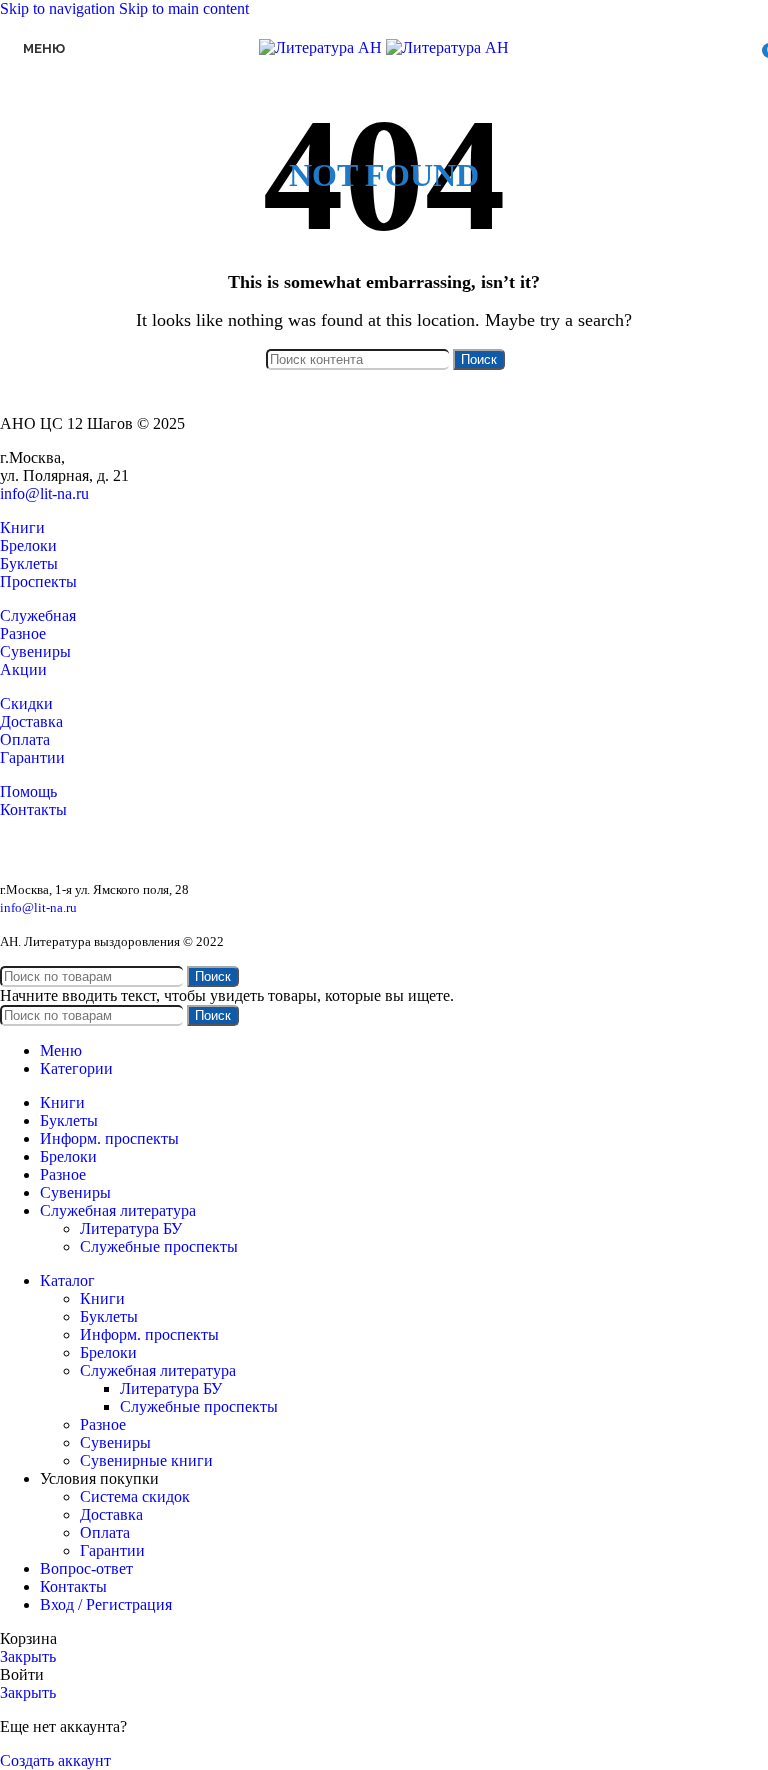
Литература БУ (131, 1228)
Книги (22, 527)
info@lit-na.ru (44, 493)
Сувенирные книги (146, 1460)
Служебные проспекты (159, 1246)
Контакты (33, 809)
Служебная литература (158, 1370)
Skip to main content (184, 8)
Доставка (31, 721)
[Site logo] (322, 47)
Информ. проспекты (149, 1334)
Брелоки (28, 545)
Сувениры (35, 651)
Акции (23, 669)
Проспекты (38, 581)
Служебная (38, 615)
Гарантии (32, 757)
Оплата (25, 739)
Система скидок (135, 1496)
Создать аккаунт (55, 1760)
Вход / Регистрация (106, 1604)
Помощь (28, 791)
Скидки (26, 703)
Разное (23, 633)
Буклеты (29, 563)
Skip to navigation (59, 8)
